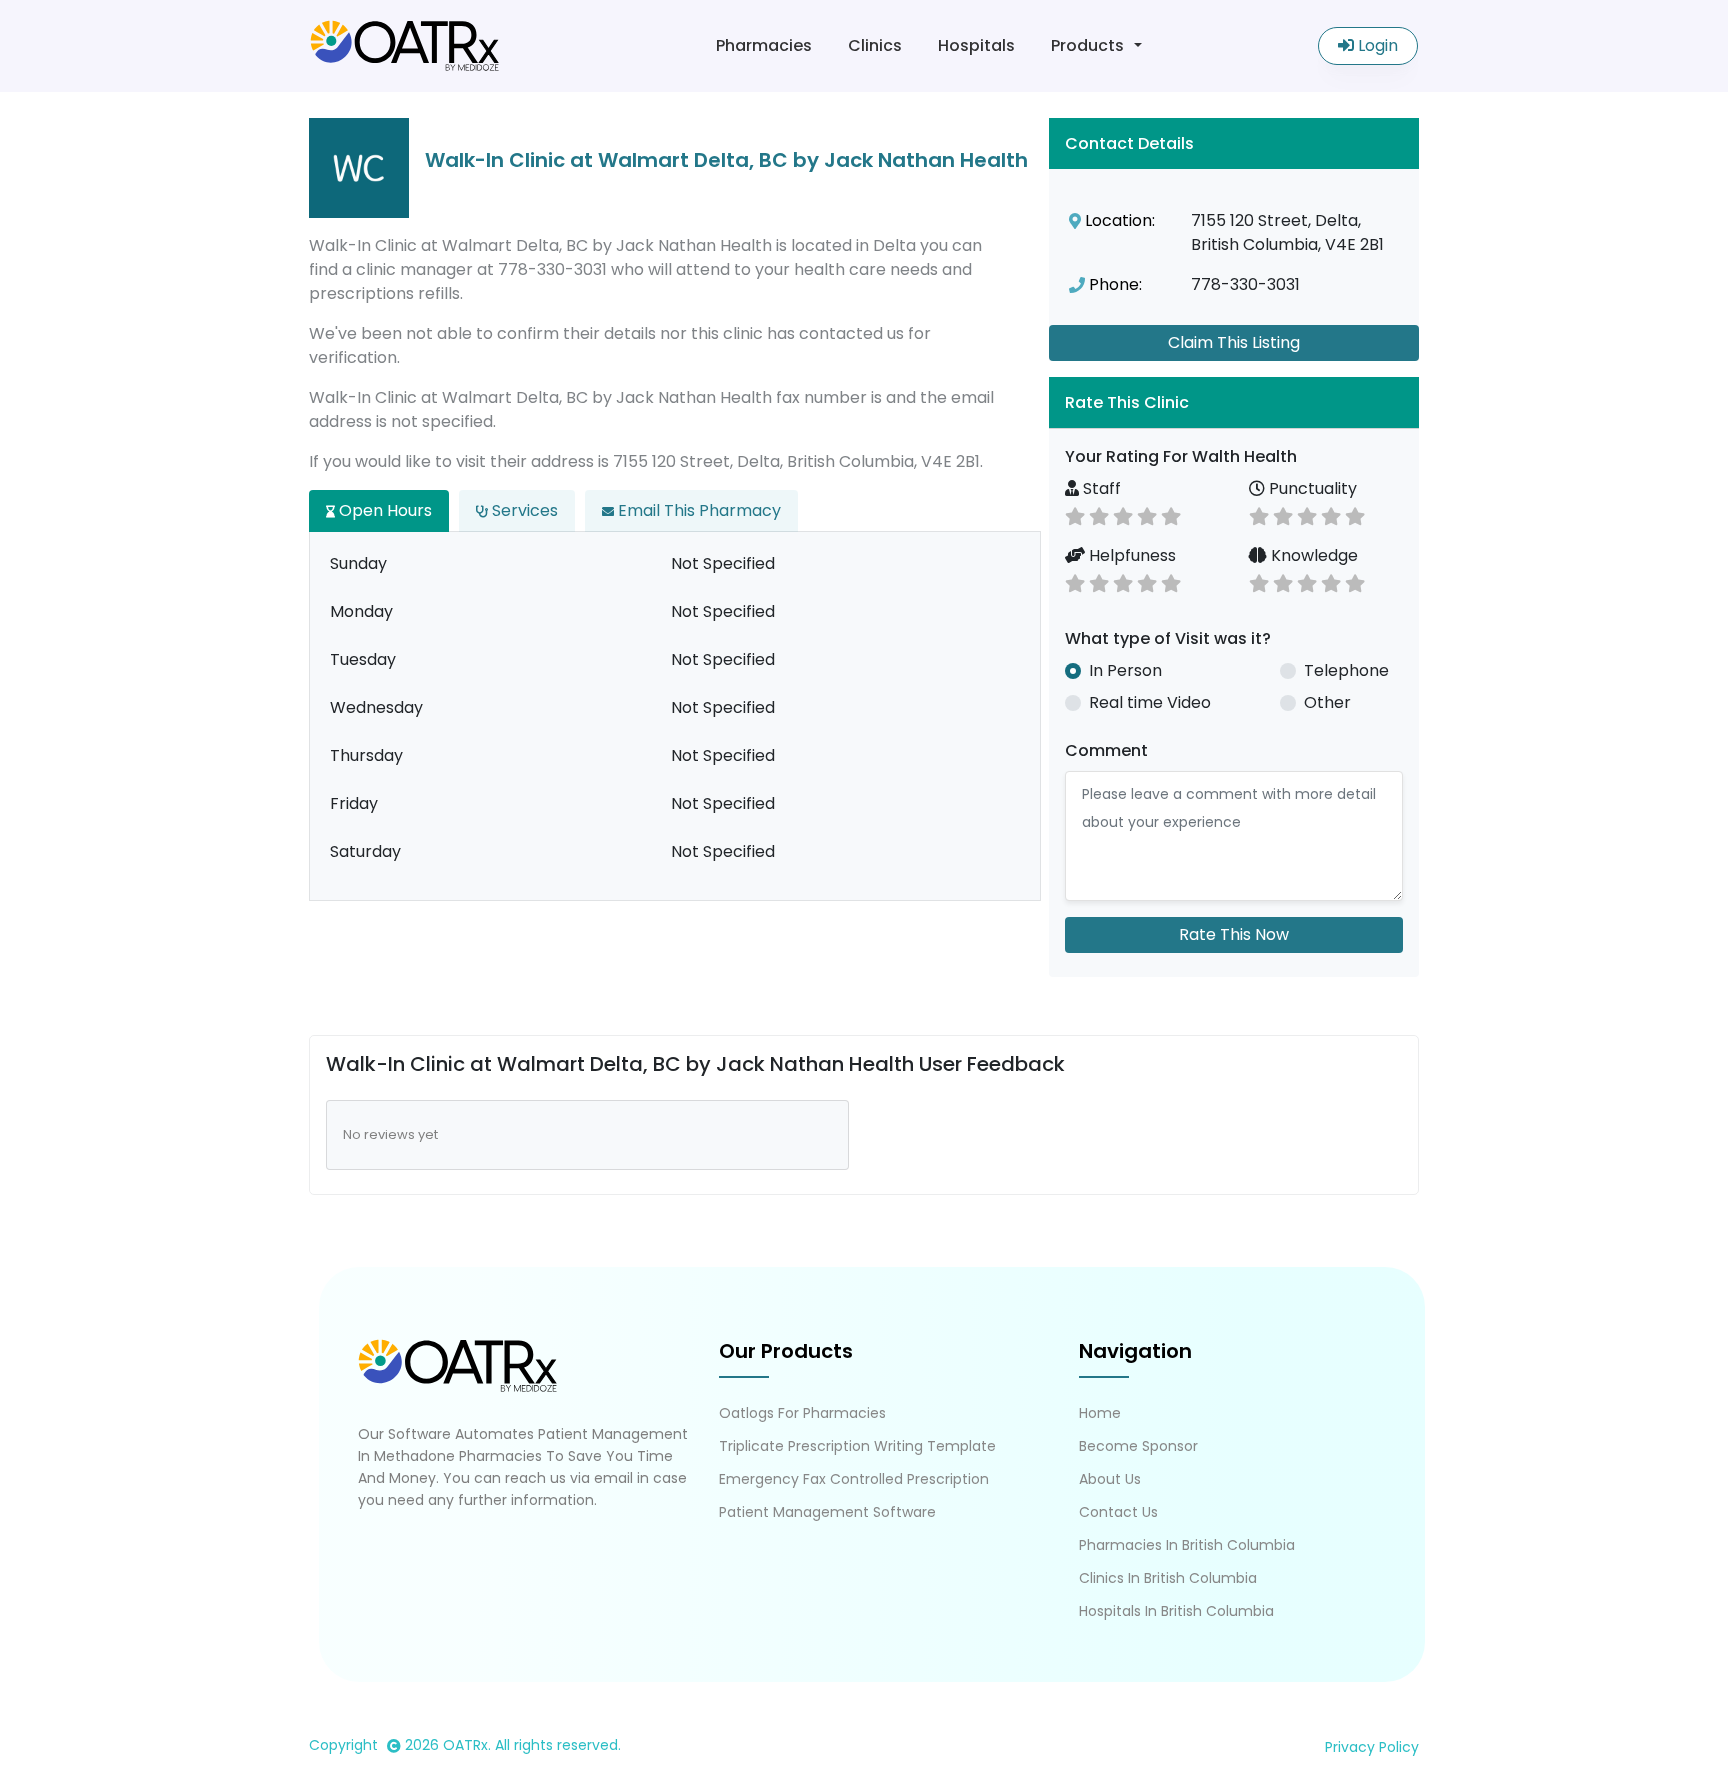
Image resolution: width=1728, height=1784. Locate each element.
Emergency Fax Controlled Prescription (854, 1479)
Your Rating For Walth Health (1181, 456)
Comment (1106, 750)
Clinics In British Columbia (1168, 1578)
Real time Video (1150, 702)
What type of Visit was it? (1168, 638)
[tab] (1234, 402)
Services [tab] (523, 510)
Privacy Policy (1372, 1747)
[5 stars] (1171, 514)
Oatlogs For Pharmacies (802, 1413)
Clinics (875, 45)
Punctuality (1311, 488)
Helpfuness (1130, 555)
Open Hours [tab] (383, 510)
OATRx (465, 1745)
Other (1327, 702)
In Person (1125, 670)
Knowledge (1312, 555)
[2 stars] (1099, 514)
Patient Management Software (827, 1512)
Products (1087, 45)
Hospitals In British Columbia (1176, 1611)
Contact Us (1118, 1512)
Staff (1100, 488)
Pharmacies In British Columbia (1187, 1545)
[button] (1234, 402)
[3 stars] (1123, 514)
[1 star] (1075, 514)
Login (1376, 45)
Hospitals (976, 45)
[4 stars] (1147, 514)
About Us (1110, 1479)
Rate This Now (1234, 934)
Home (1100, 1413)
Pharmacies (764, 45)
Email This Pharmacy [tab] (697, 510)
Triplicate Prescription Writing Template (857, 1446)
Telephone (1346, 670)
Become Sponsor (1138, 1446)
